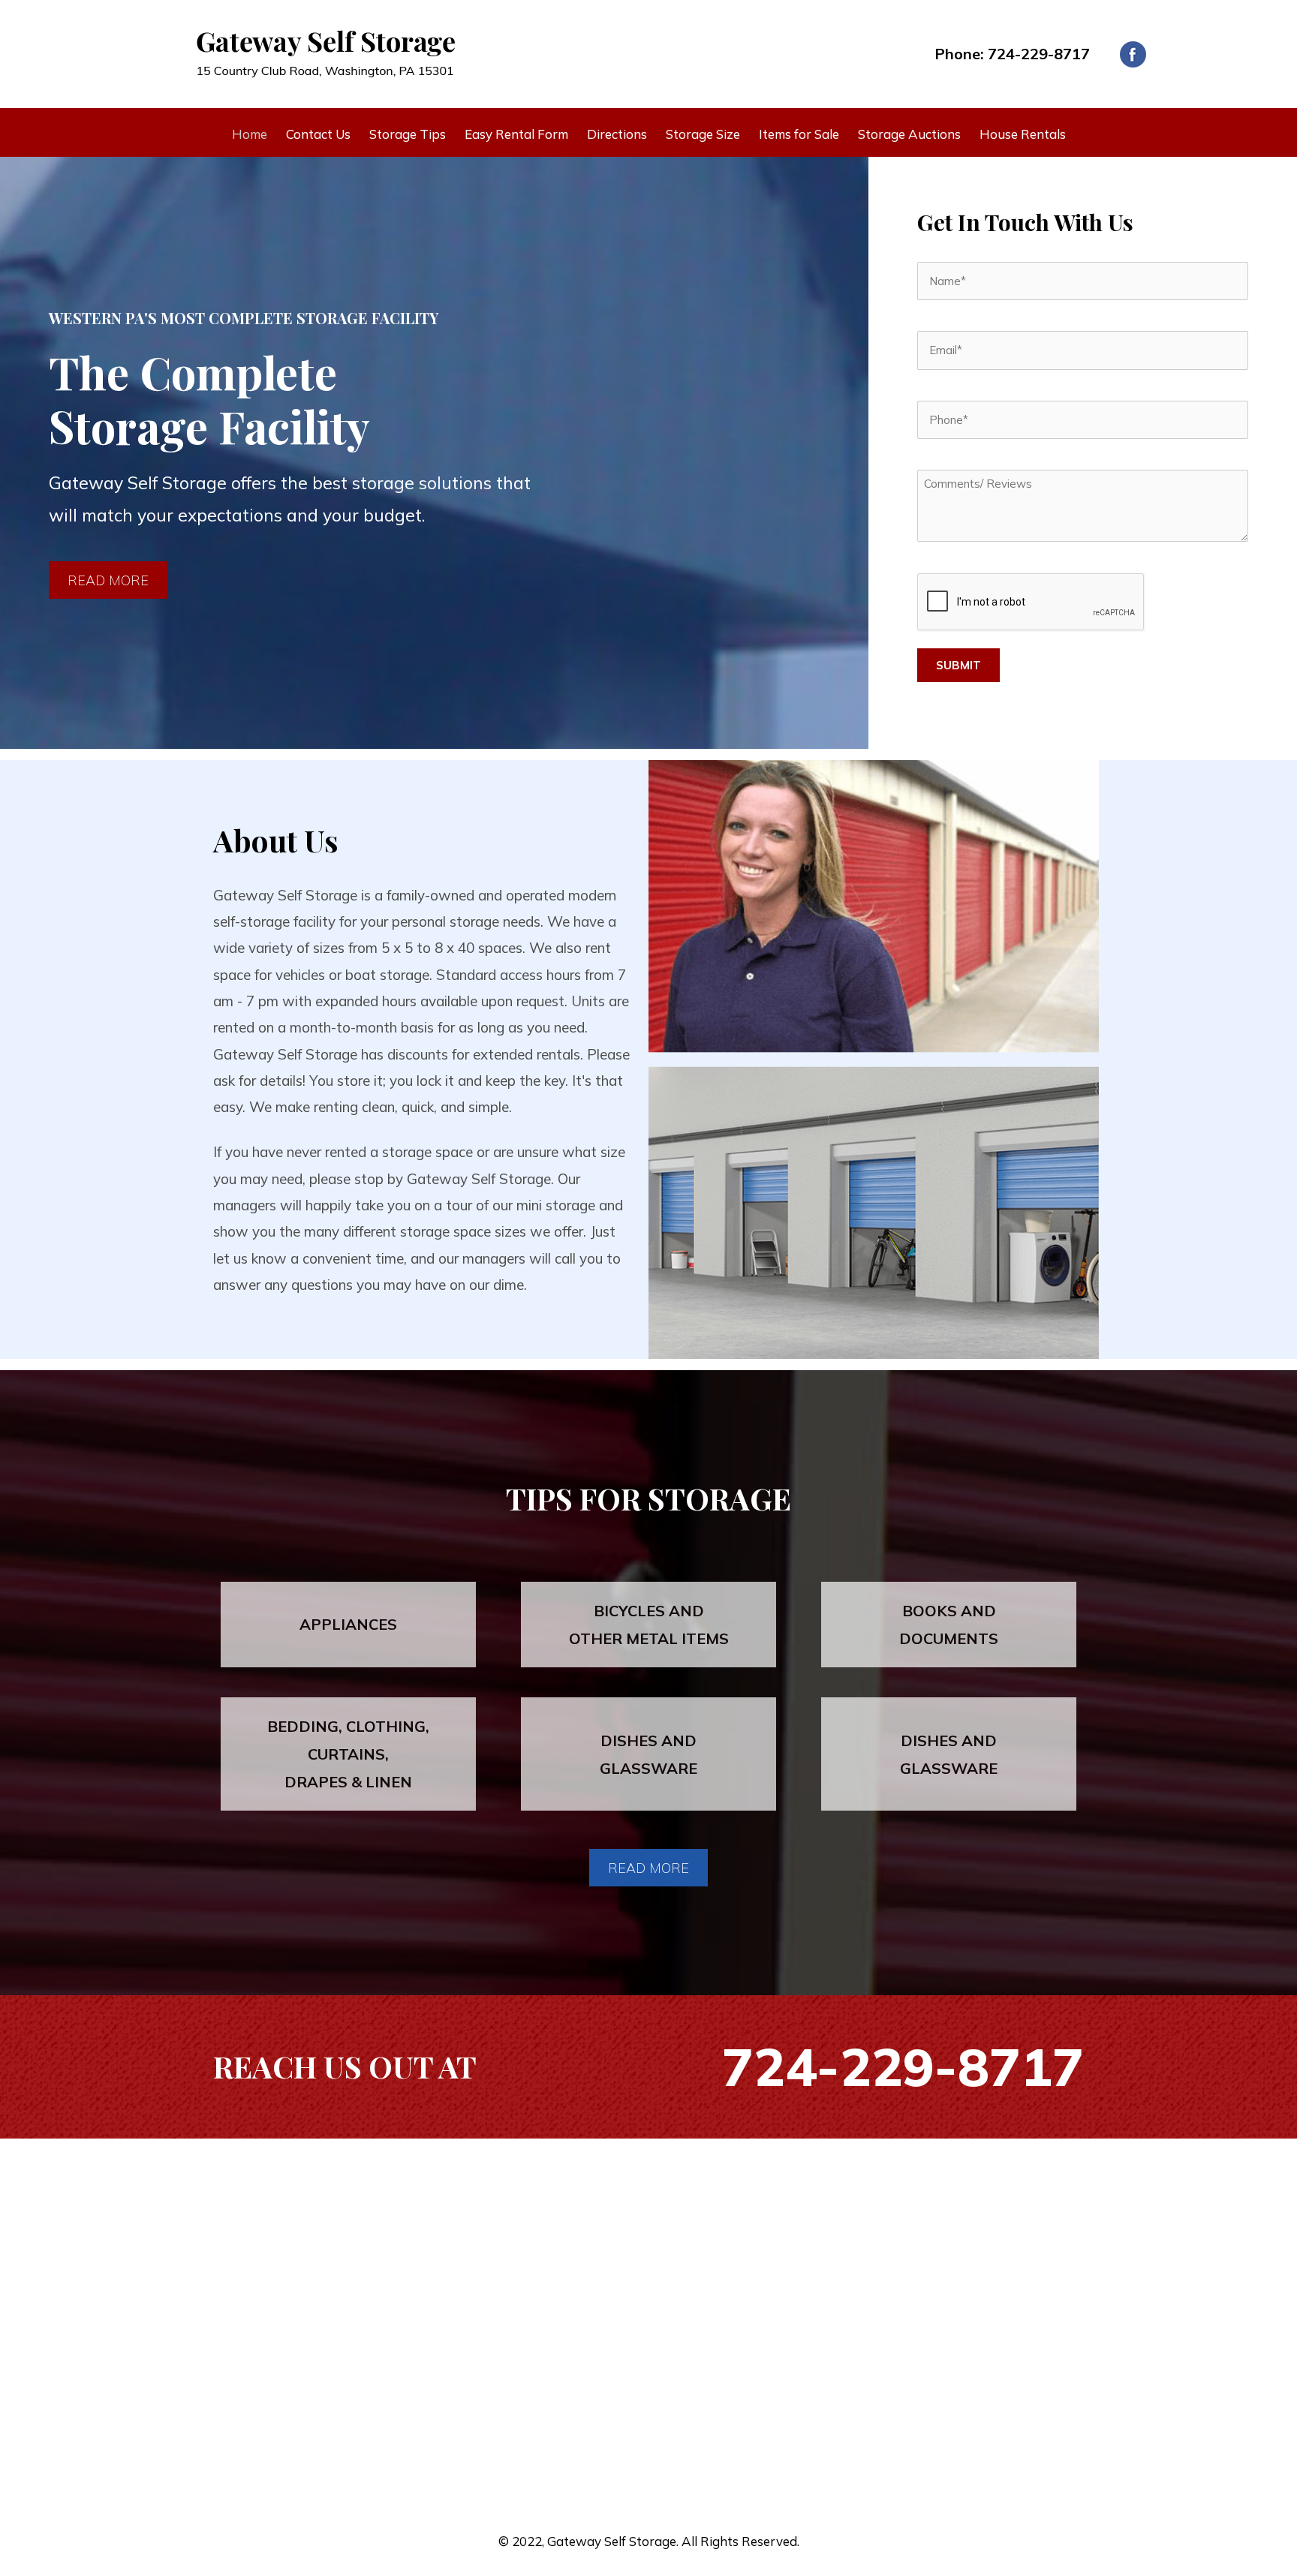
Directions (617, 134)
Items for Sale (799, 134)
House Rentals (1023, 134)
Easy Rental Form (516, 134)
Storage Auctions (909, 134)
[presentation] (1031, 603)
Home (250, 134)
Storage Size (703, 134)
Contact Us (318, 134)
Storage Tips (408, 134)
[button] (108, 580)
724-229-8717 (1039, 54)
